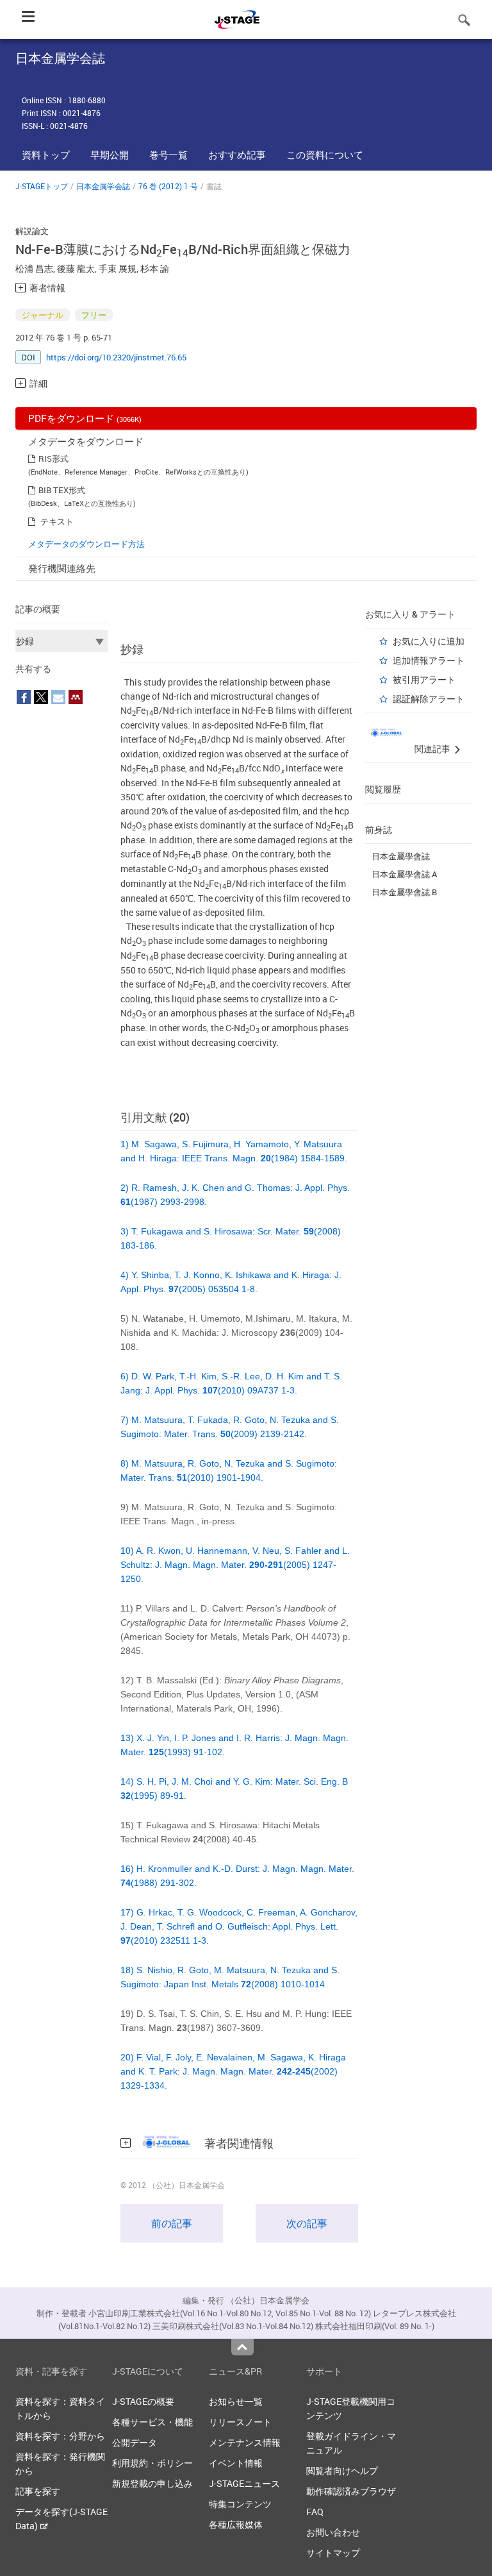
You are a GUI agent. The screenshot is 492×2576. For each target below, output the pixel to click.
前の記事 (172, 2223)
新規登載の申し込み (152, 2483)
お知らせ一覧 (236, 2401)
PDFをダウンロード (85, 418)
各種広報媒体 (236, 2524)
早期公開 (110, 155)
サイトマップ (333, 2553)
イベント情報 (236, 2463)
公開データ (135, 2442)
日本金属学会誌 (103, 186)
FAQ (315, 2512)
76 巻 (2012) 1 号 (168, 186)
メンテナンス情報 (245, 2442)
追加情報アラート (429, 660)
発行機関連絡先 (62, 568)
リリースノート (240, 2422)
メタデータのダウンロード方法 (86, 544)
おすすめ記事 (237, 155)
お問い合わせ (333, 2532)
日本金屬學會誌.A (404, 874)
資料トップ (46, 155)
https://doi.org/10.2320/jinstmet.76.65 (116, 357)
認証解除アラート (429, 699)
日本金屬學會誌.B (404, 892)
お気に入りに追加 (429, 641)
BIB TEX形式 (62, 490)
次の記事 (307, 2223)
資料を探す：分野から (60, 2436)
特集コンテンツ (240, 2504)
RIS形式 (53, 459)
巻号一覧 (168, 155)
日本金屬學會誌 (401, 856)
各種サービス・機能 (152, 2422)
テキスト (57, 521)
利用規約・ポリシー (152, 2463)
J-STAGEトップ (42, 186)
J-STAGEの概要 (143, 2401)
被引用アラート (424, 679)
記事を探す (38, 2491)
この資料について (325, 155)
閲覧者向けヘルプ (342, 2471)
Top (242, 2347)
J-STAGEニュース (244, 2483)
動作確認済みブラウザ (351, 2491)
